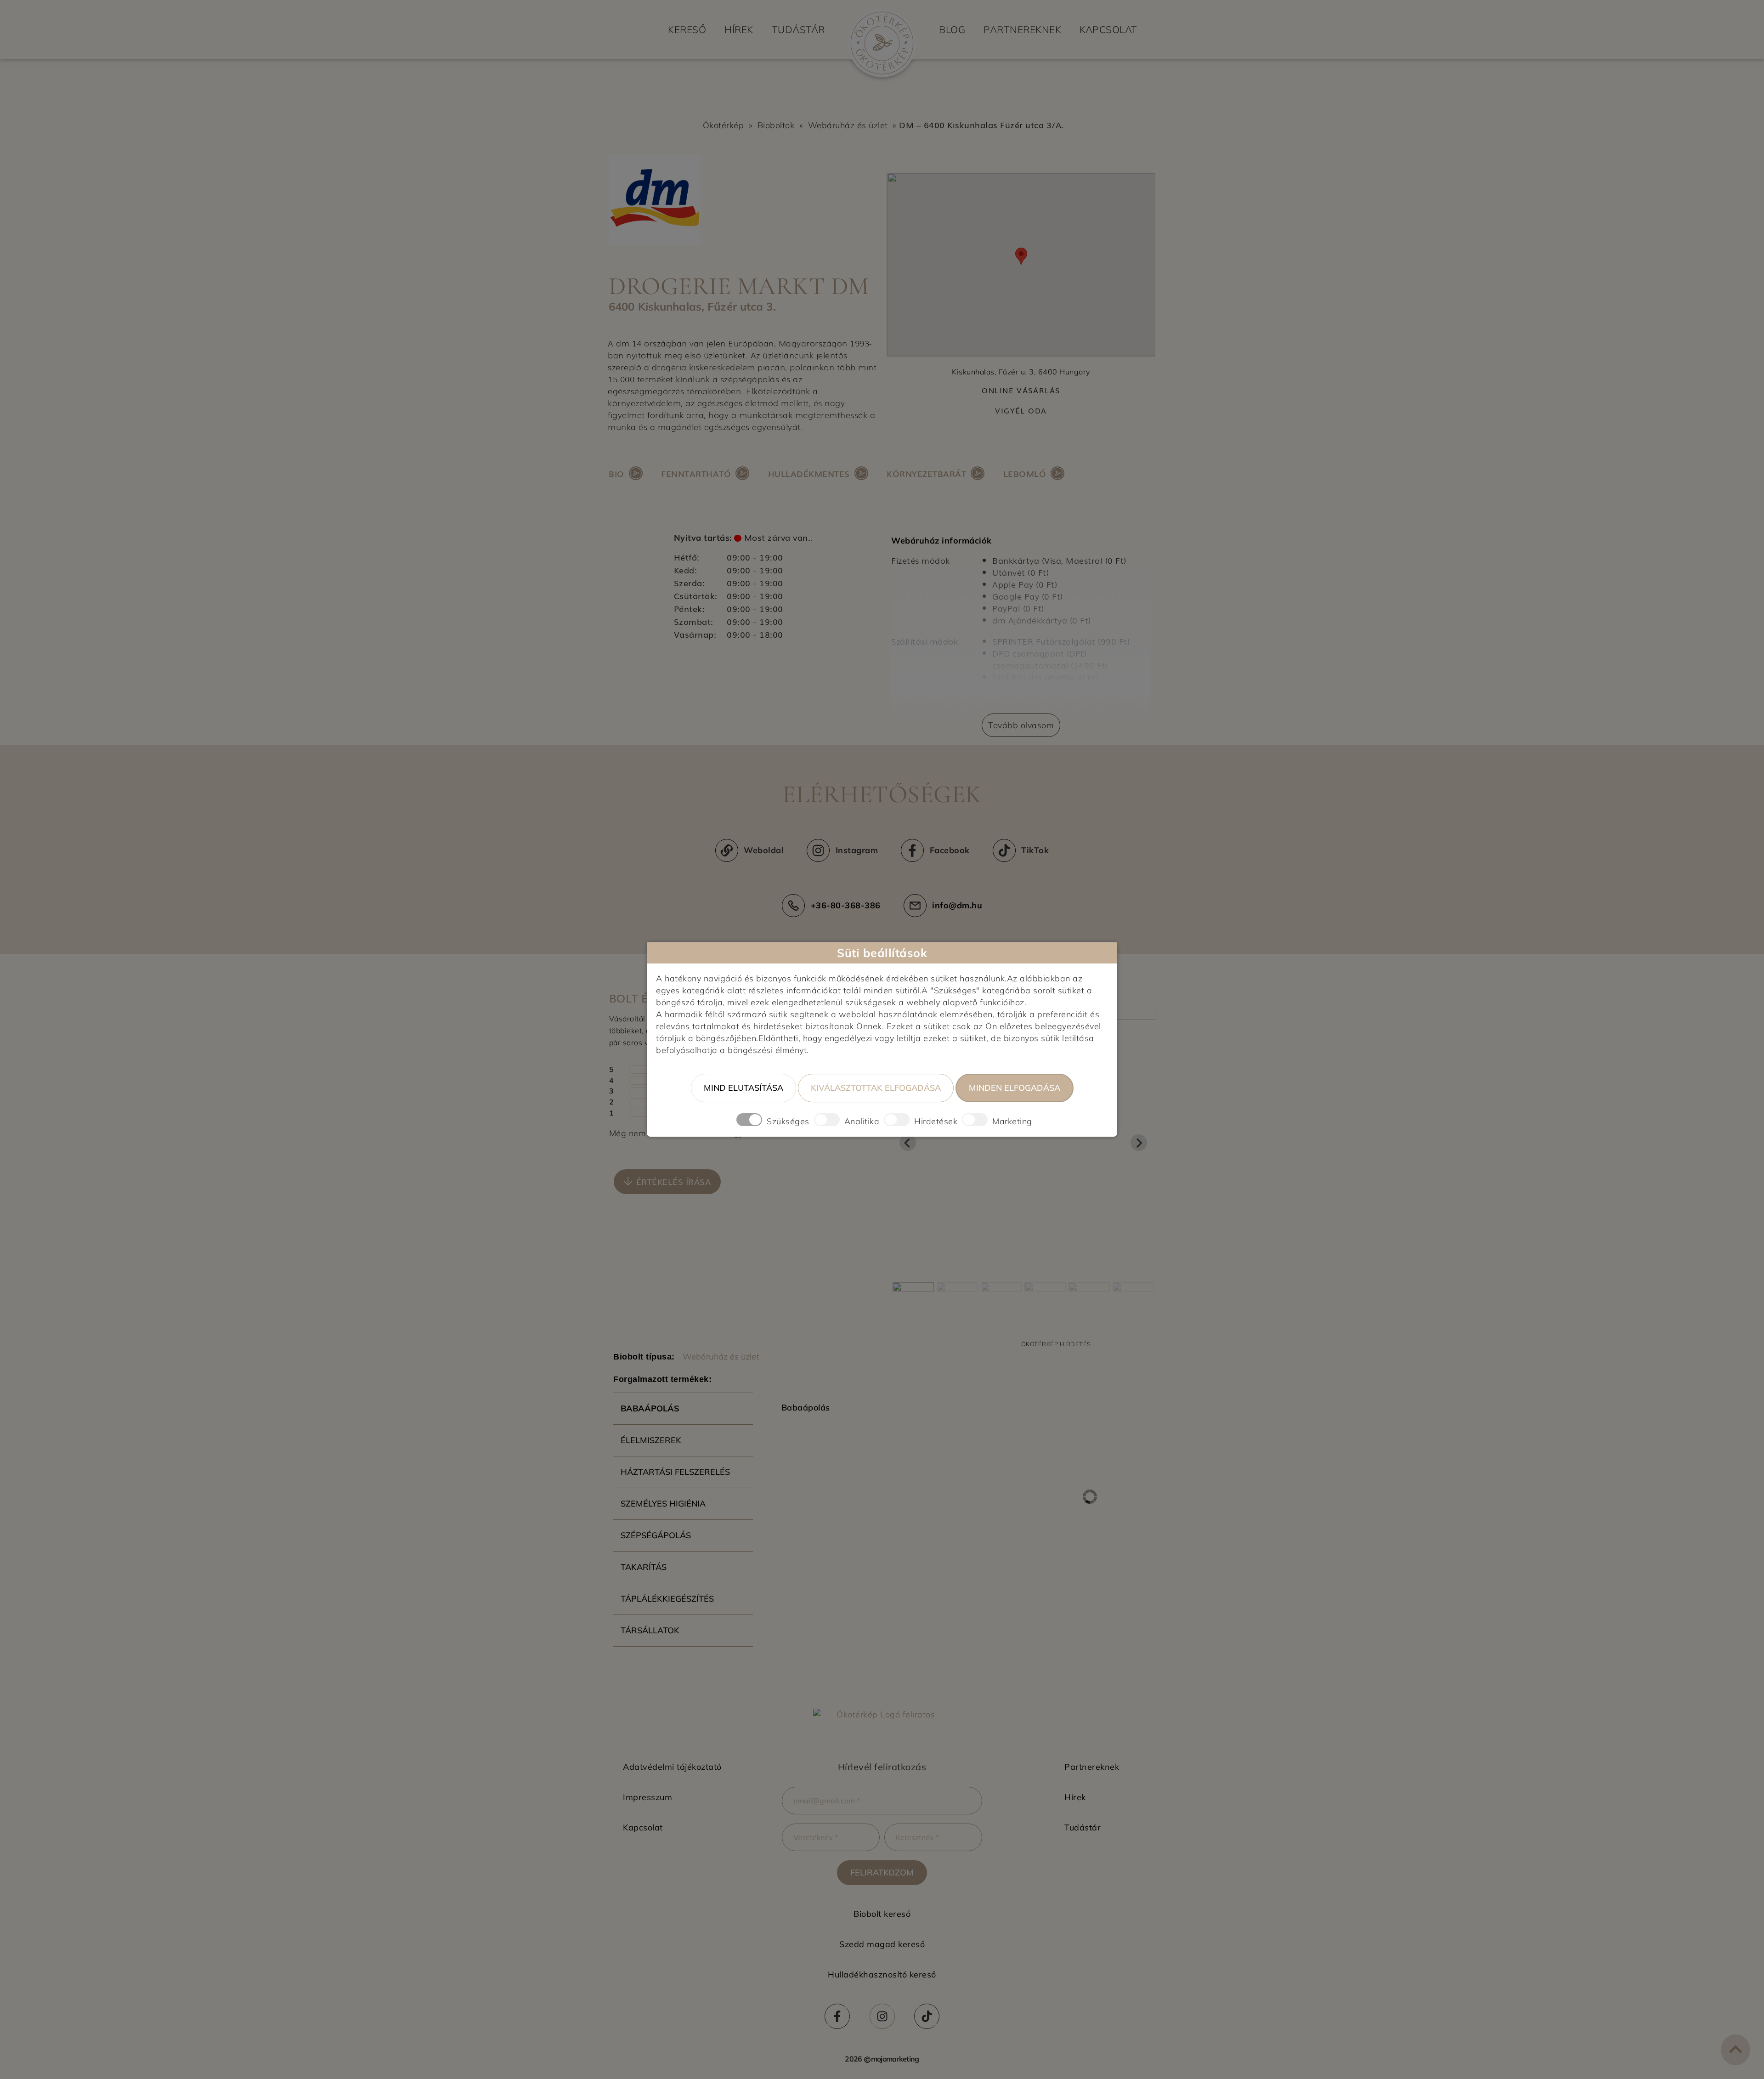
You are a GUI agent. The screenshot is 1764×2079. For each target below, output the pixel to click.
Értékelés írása (674, 1181)
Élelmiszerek (651, 1440)
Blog (952, 29)
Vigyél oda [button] (1021, 411)
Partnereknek (1022, 29)
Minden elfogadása (1015, 1088)
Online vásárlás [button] (1021, 390)
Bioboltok (776, 125)
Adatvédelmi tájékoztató (672, 1767)
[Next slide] (1139, 1143)
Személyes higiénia (663, 1504)
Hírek (739, 29)
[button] (667, 1182)
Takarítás (644, 1567)
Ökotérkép (724, 125)
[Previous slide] (908, 1143)
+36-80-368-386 (846, 905)
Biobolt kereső (882, 1914)
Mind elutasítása (743, 1088)
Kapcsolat (1108, 29)
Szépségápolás (656, 1535)
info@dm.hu (957, 905)
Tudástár (798, 29)
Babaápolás (650, 1408)
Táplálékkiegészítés (667, 1599)
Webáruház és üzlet (848, 125)
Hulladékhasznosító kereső (882, 1974)
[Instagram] (882, 2016)
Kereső (687, 29)
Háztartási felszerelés (675, 1472)
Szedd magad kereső (882, 1944)
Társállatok (650, 1630)
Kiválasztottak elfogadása (876, 1088)
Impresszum (647, 1797)
